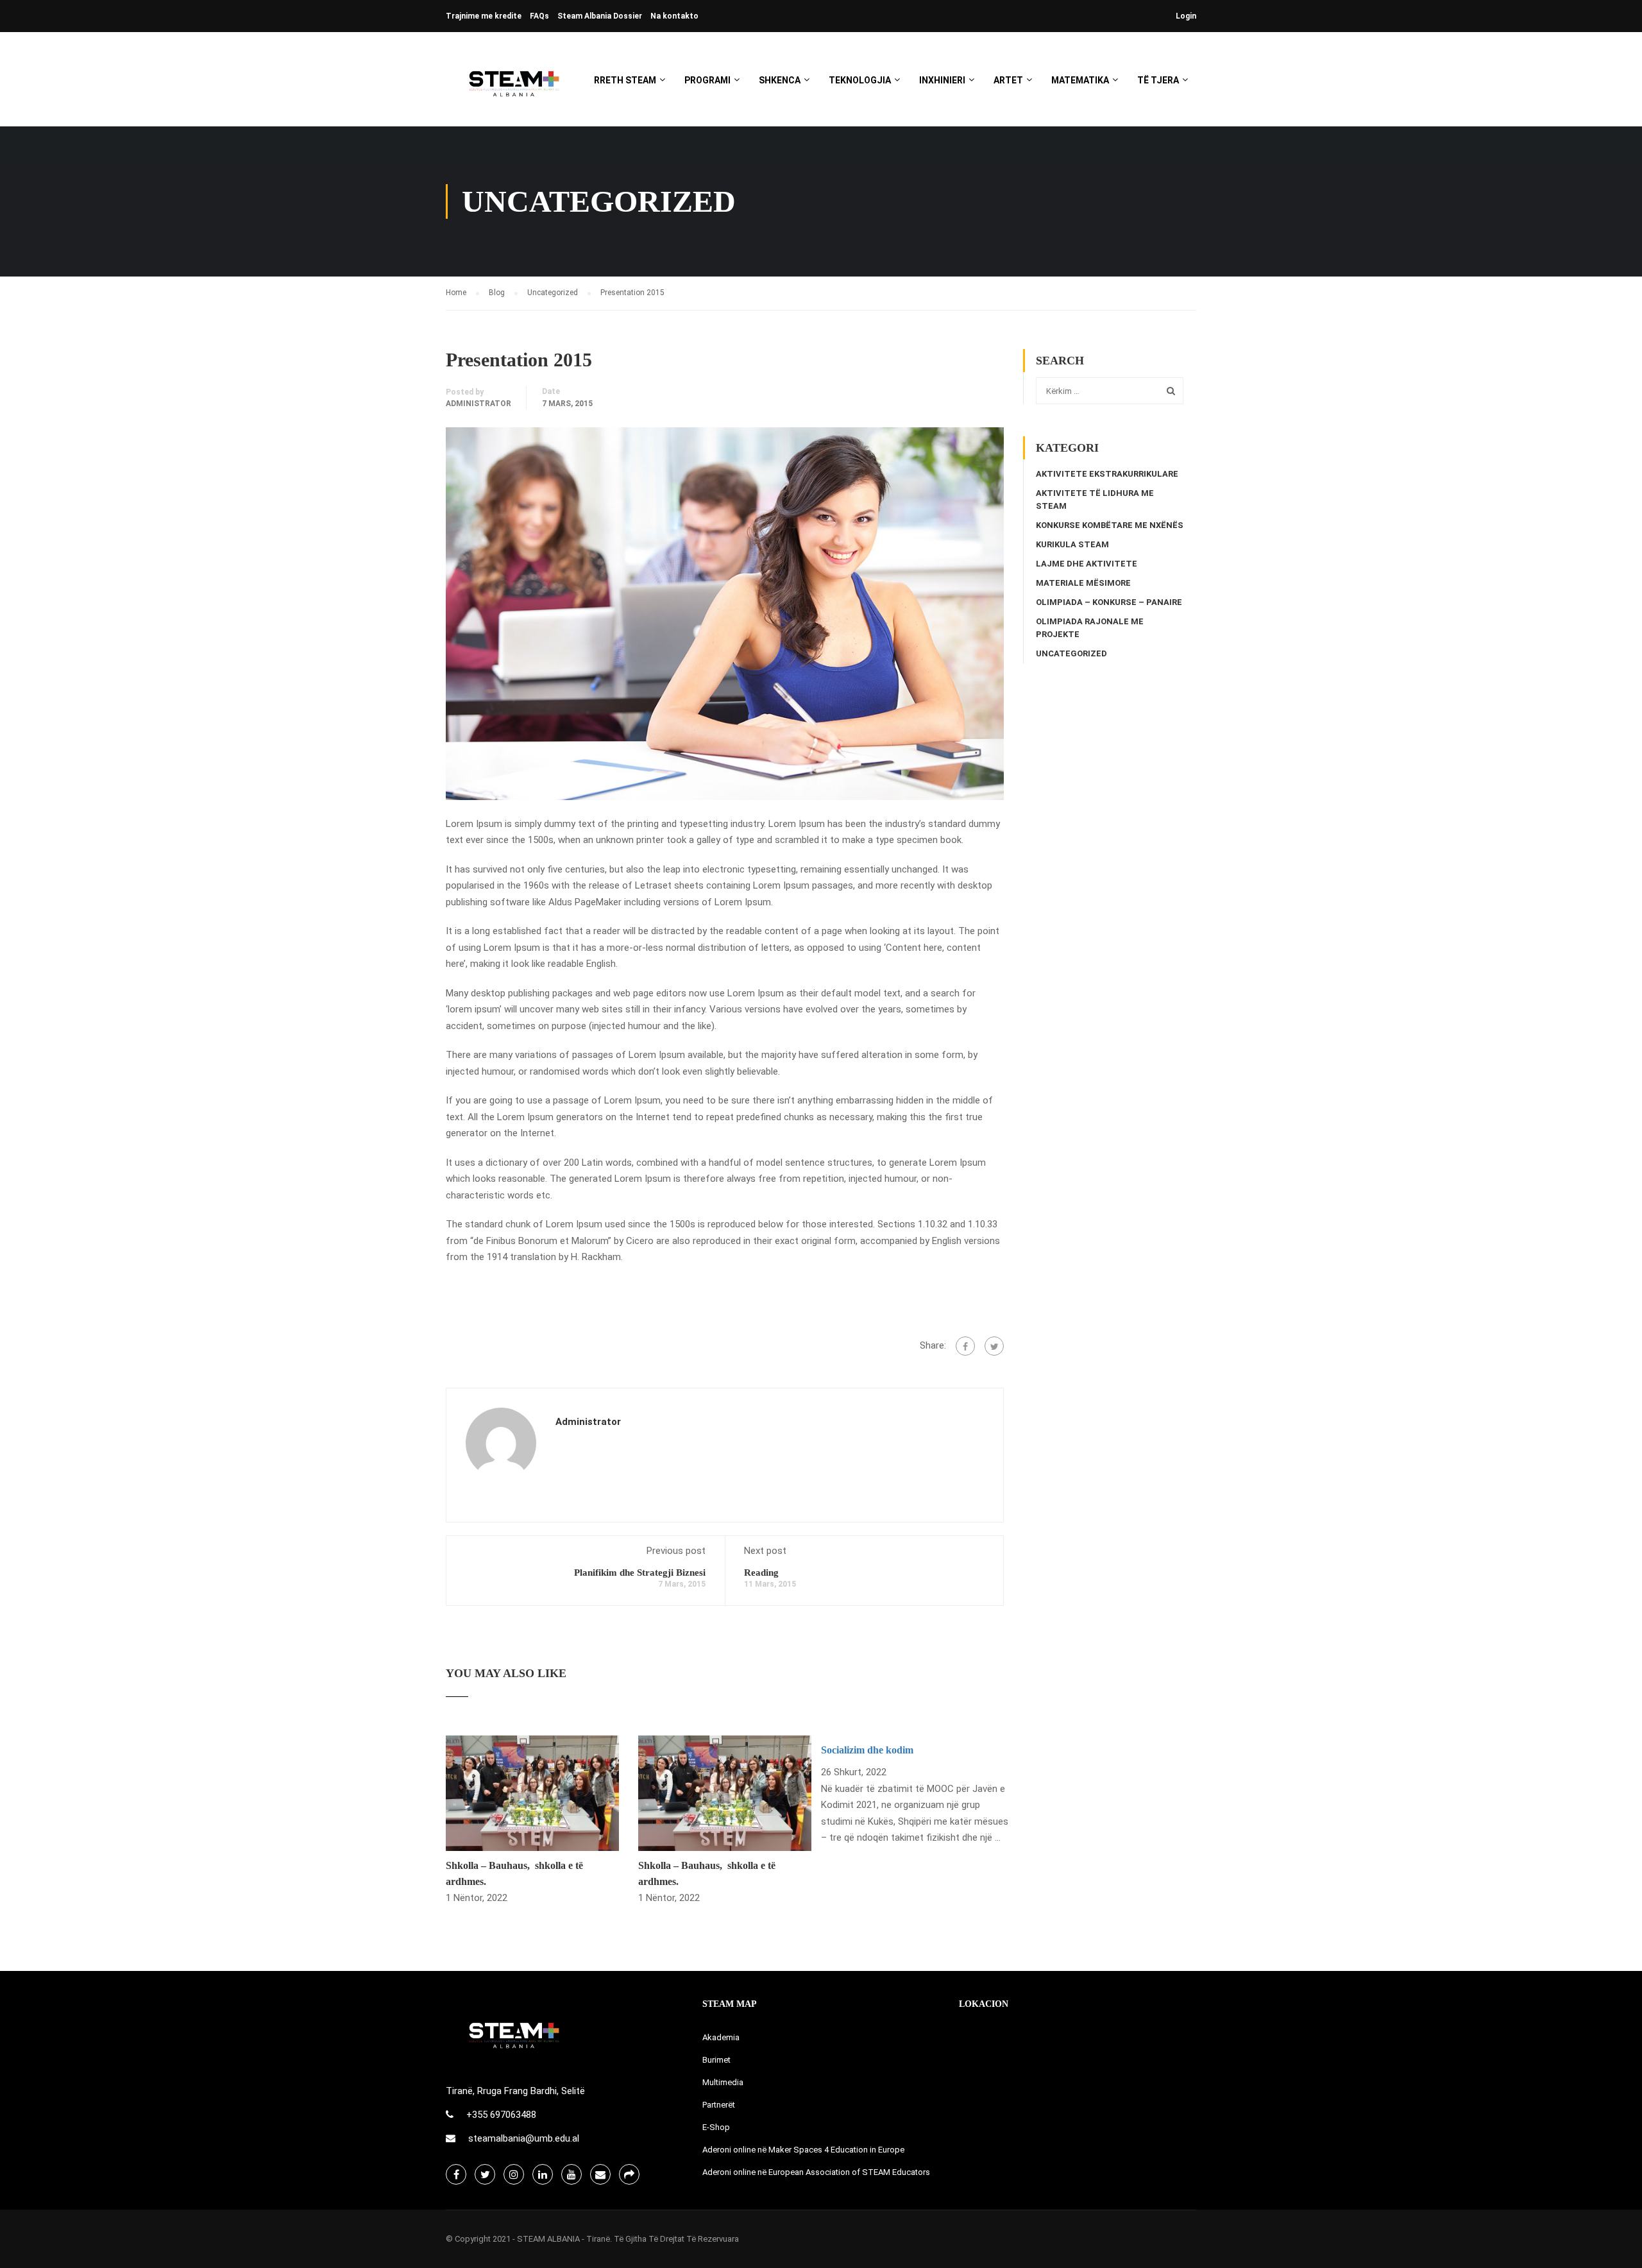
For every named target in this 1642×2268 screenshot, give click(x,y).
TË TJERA (1158, 80)
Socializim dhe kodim (867, 1750)
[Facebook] (965, 1346)
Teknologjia (860, 80)
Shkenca (780, 80)
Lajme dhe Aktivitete (1087, 564)
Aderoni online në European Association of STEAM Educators (816, 2172)
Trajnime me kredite (484, 16)
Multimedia (723, 2082)
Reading (761, 1573)
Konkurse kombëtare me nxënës (1110, 525)
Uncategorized (1071, 653)
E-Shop (716, 2127)
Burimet (716, 2060)
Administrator (478, 404)
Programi (707, 80)
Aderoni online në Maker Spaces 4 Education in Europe (803, 2150)
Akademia (721, 2037)
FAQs (539, 16)
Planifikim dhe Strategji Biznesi (640, 1573)
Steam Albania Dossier (600, 16)
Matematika (1080, 80)
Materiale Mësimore (1083, 583)
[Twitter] (994, 1346)
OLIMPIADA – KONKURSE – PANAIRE (1109, 602)
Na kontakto (674, 16)
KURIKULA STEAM (1072, 544)
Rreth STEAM (625, 80)
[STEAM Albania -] (510, 86)
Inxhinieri (942, 80)
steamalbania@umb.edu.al (524, 2138)
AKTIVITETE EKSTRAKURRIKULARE (1107, 474)
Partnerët (719, 2105)
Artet (1008, 80)
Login (1186, 16)
